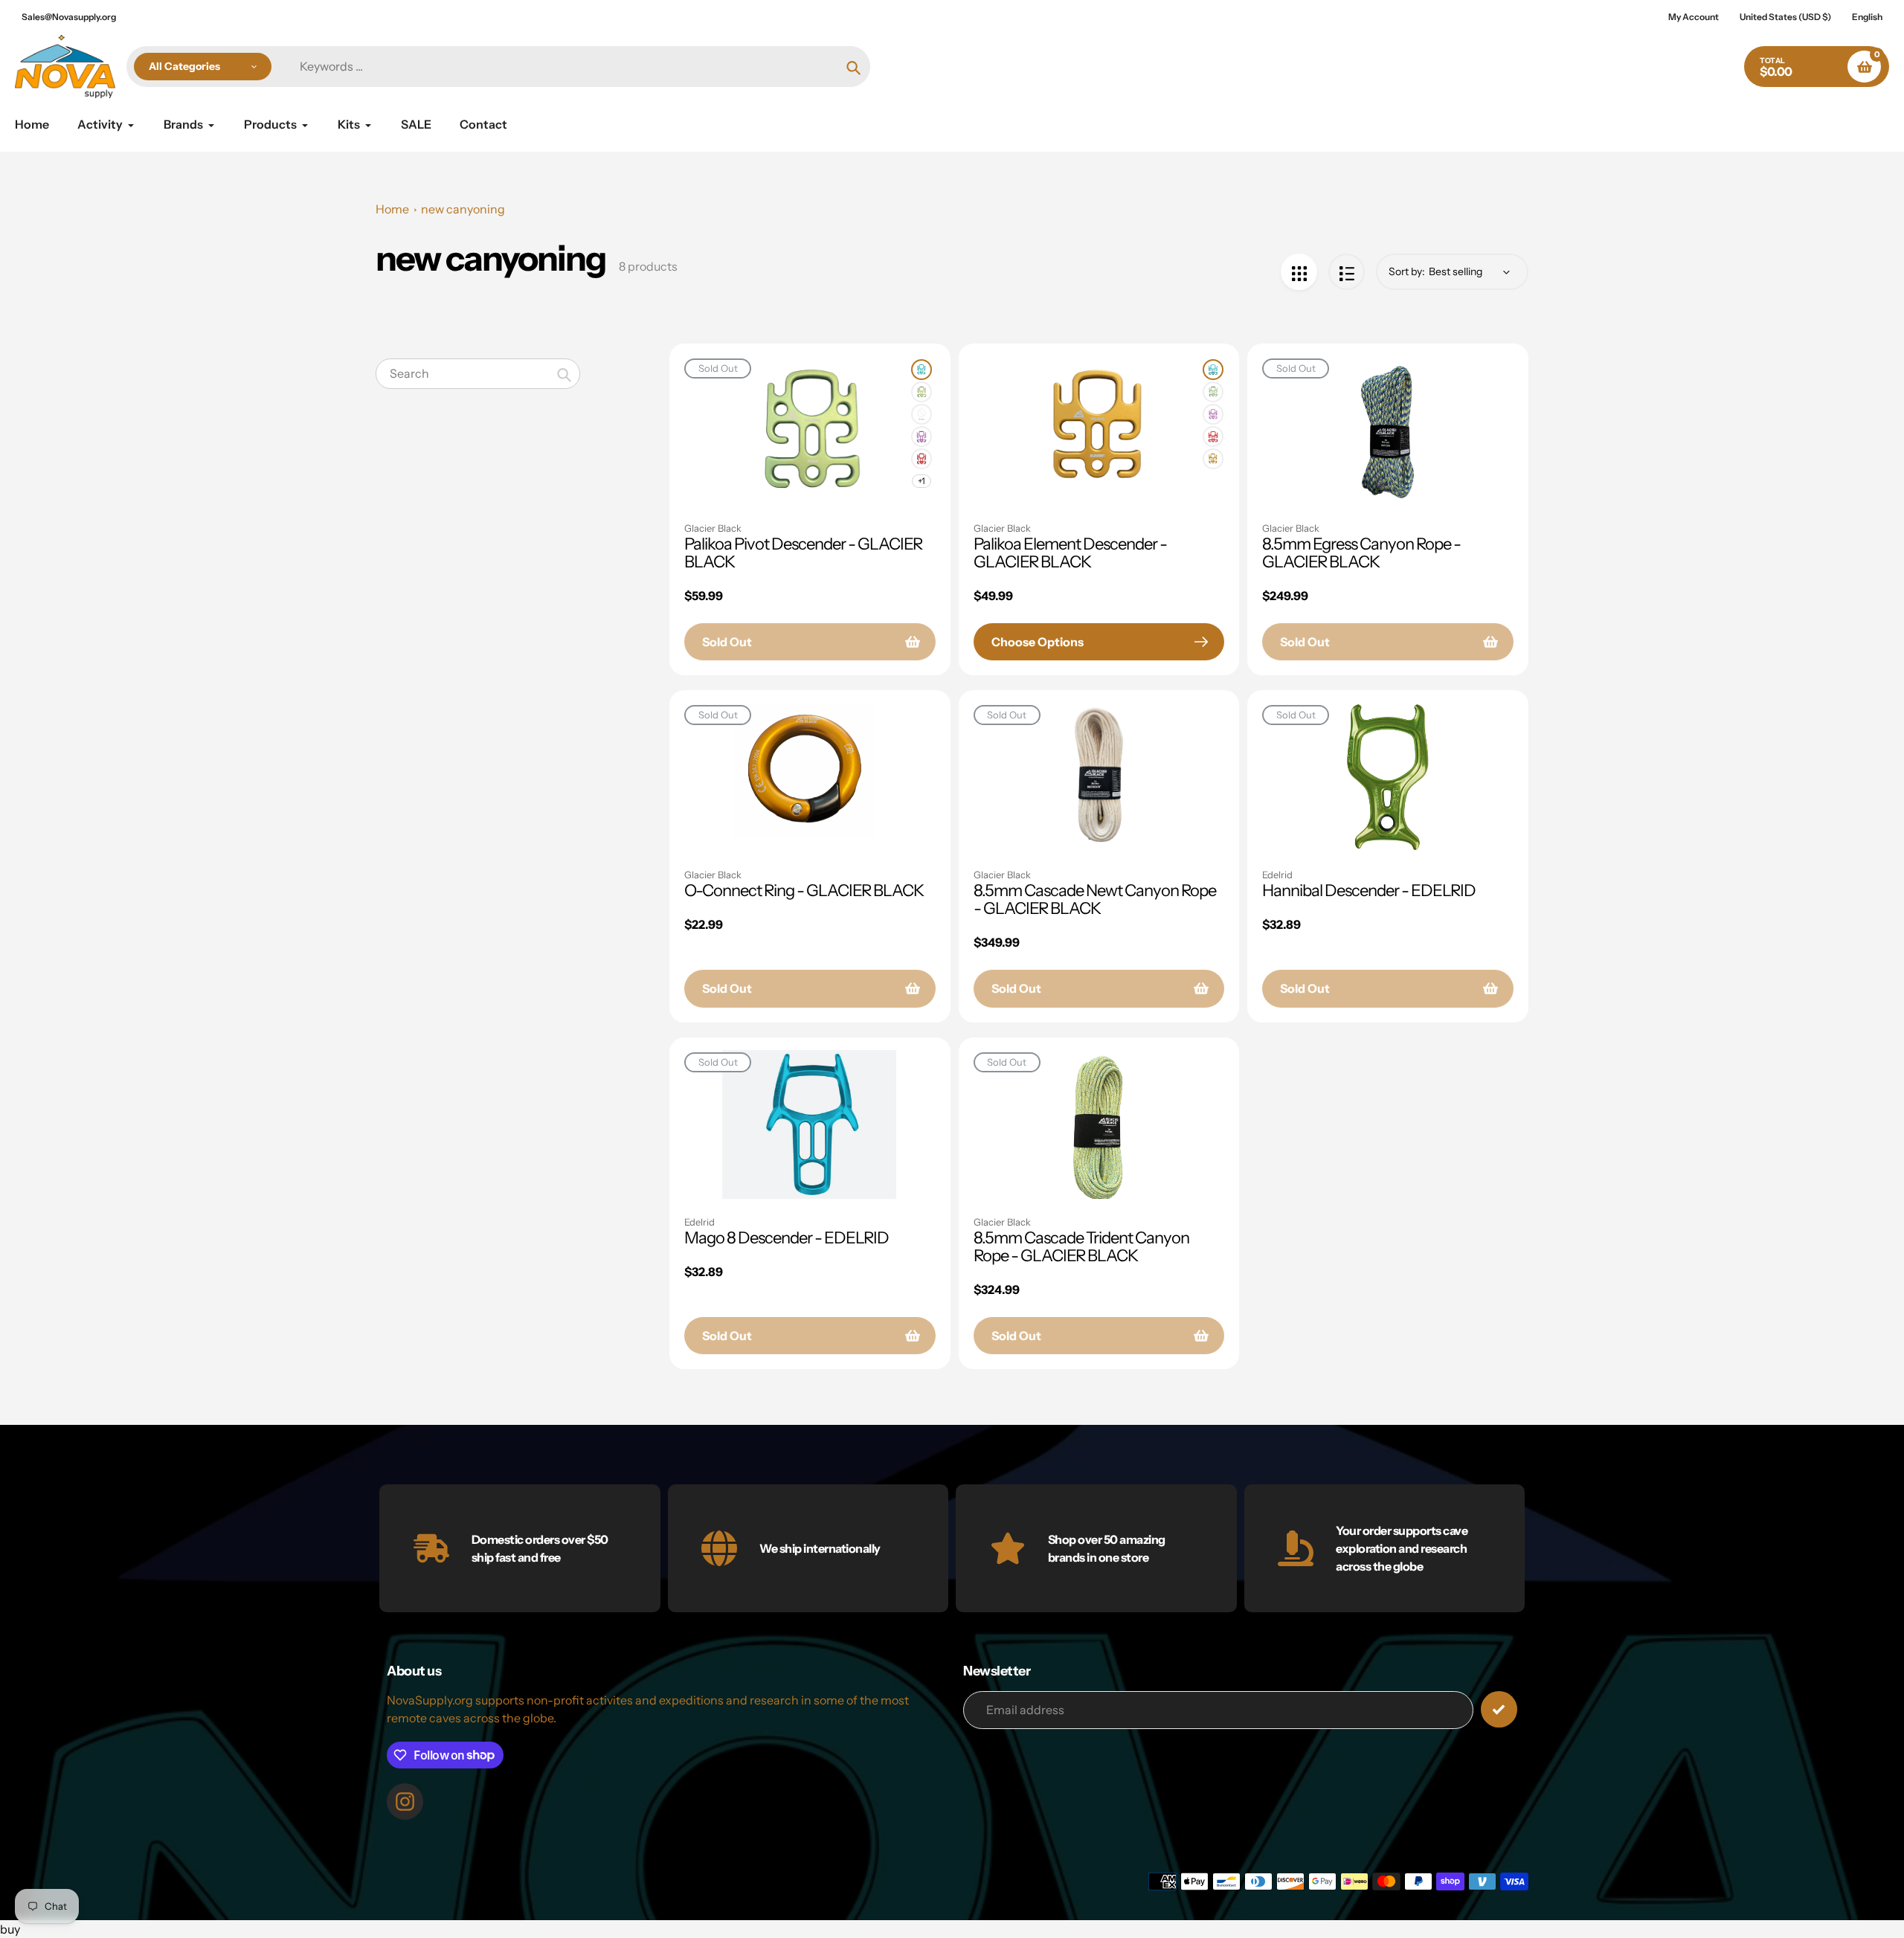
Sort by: (1407, 271)
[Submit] (1499, 1709)
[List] (1347, 272)
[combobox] (478, 374)
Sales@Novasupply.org (69, 17)
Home (392, 209)
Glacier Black (713, 528)
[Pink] (922, 414)
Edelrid (1277, 875)
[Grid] (1299, 272)
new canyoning (463, 209)
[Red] (922, 459)
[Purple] (922, 437)
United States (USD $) (1785, 17)
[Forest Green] (922, 392)
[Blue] (922, 370)
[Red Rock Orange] (1213, 459)
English (1867, 17)
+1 (922, 481)
